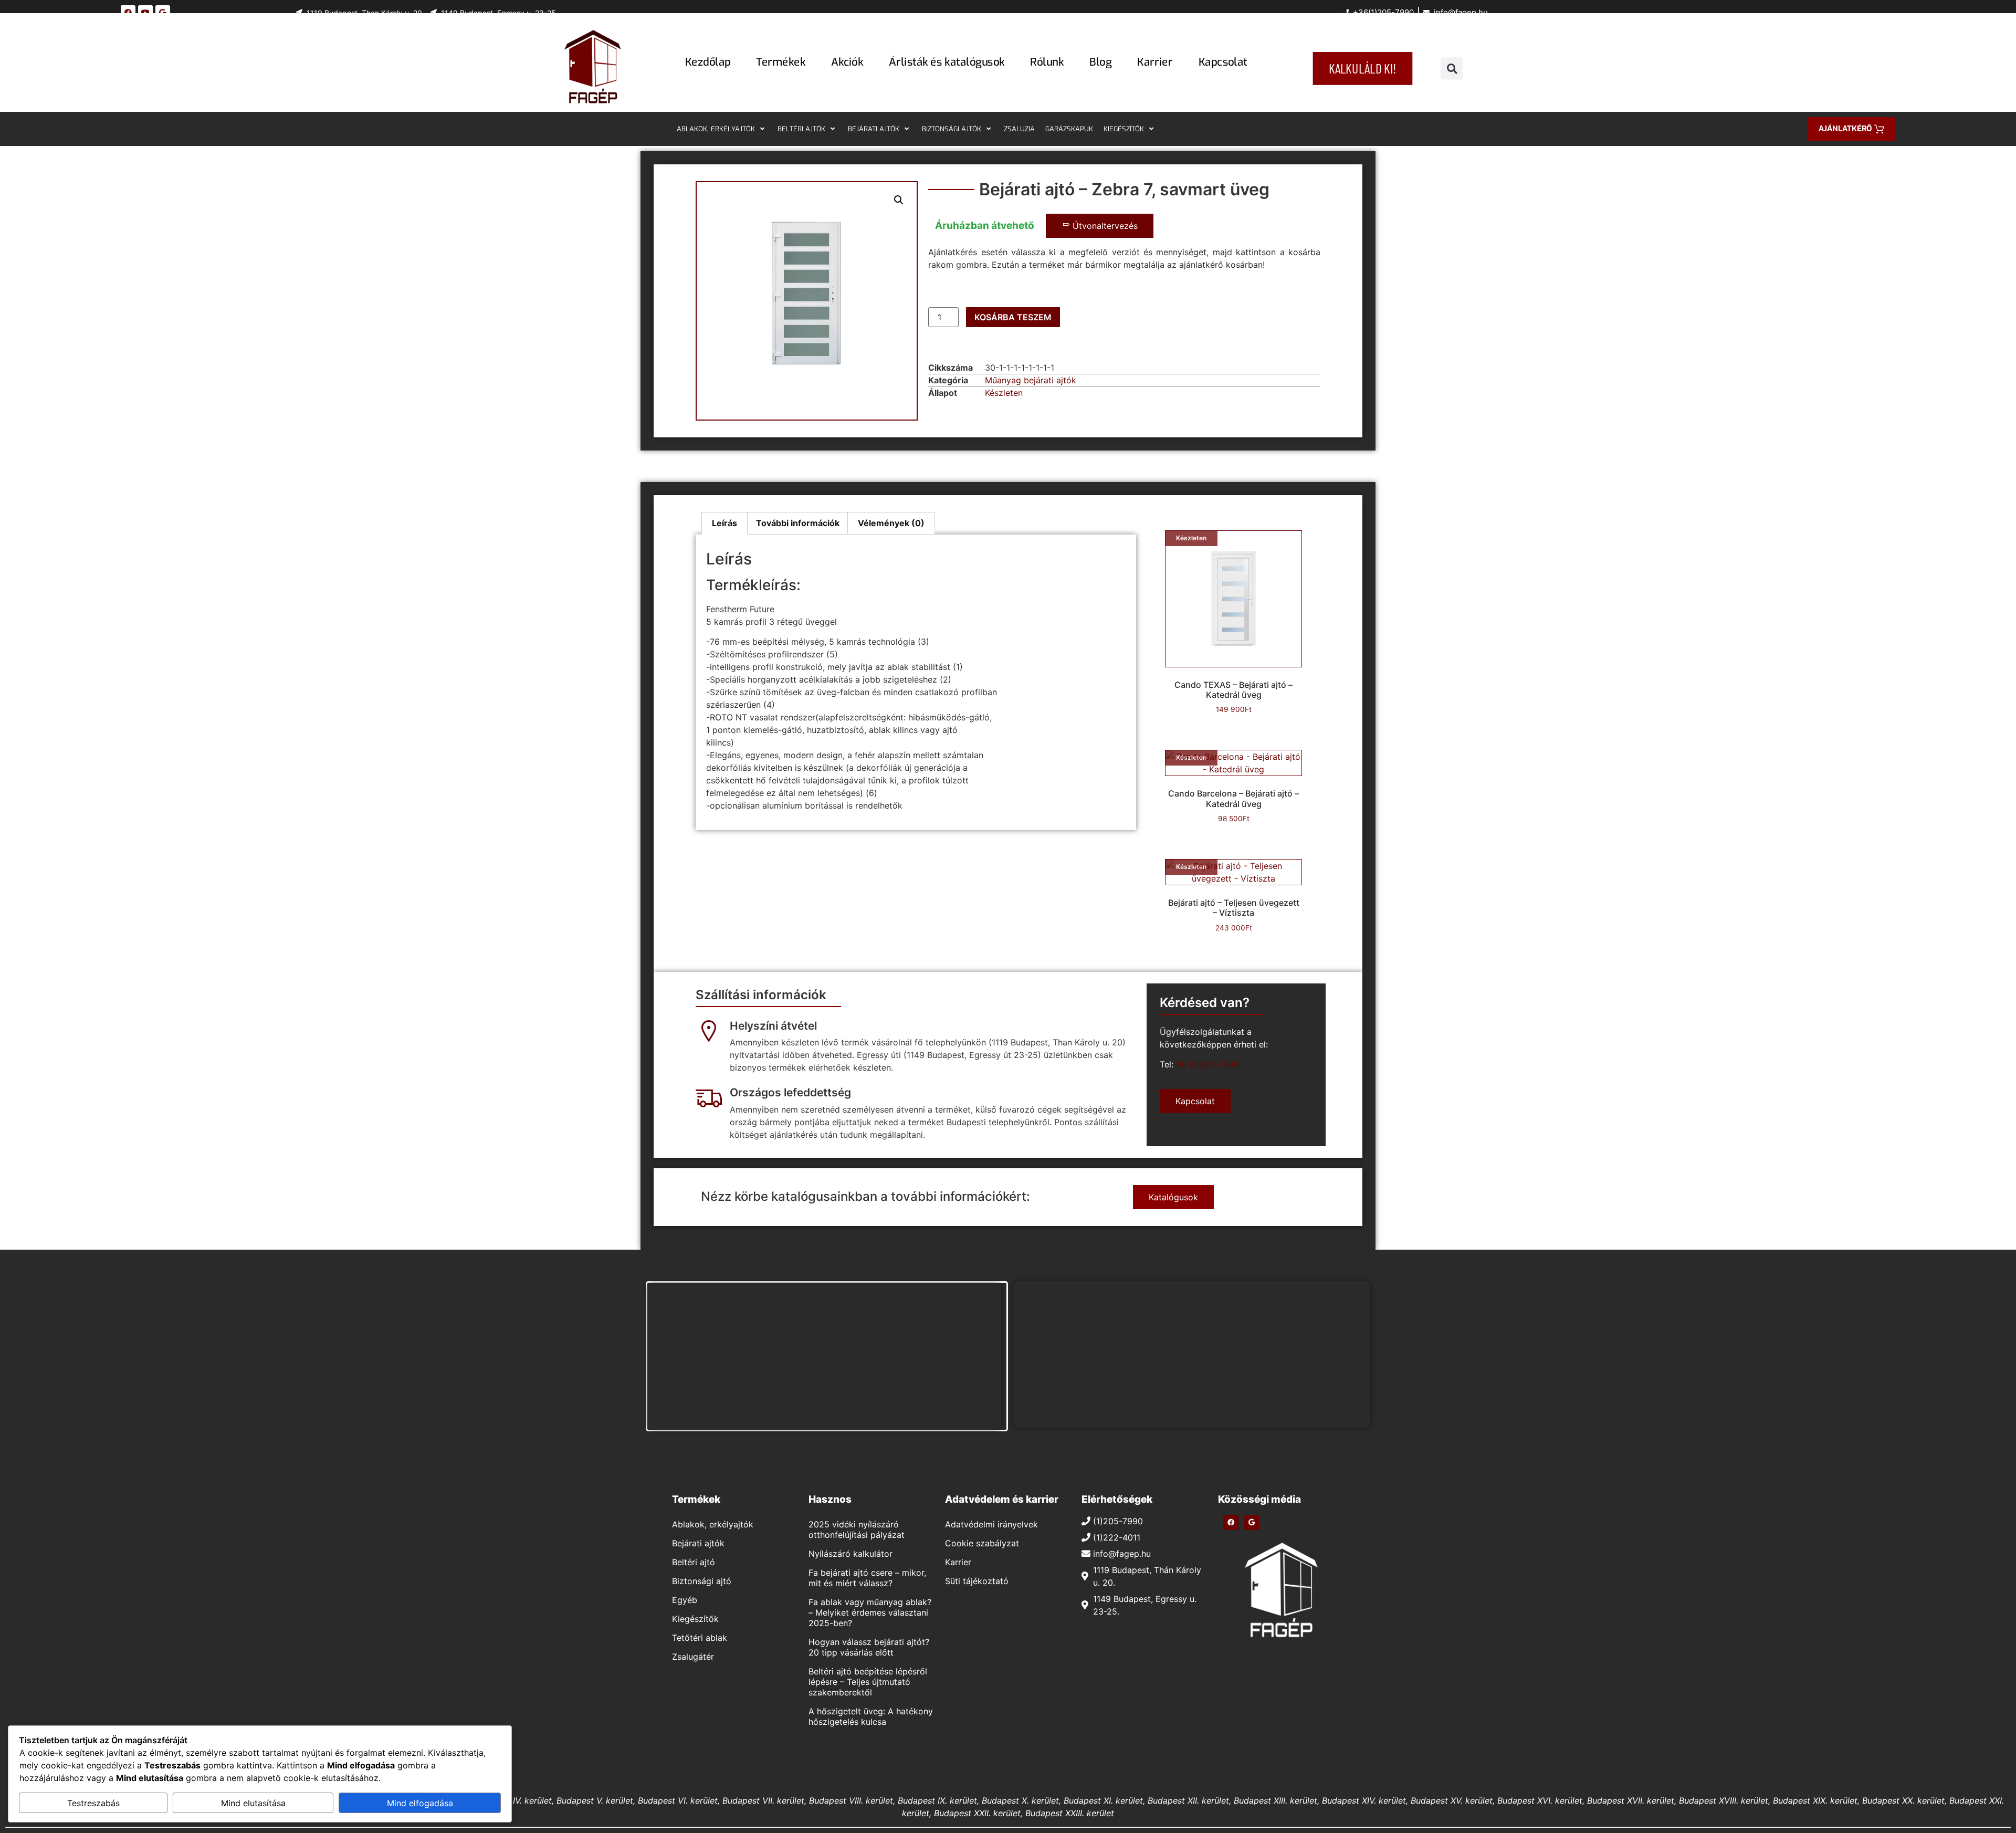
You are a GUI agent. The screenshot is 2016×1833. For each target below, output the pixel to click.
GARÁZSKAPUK (1069, 129)
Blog (1100, 62)
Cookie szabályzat (982, 1543)
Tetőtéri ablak (700, 1638)
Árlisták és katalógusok (947, 62)
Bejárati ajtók (698, 1543)
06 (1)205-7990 (1207, 1064)
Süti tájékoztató (977, 1581)
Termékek (781, 62)
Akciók (847, 62)
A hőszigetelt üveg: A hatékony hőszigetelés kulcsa (871, 1716)
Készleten (1004, 393)
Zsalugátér (693, 1657)
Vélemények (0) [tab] (891, 523)
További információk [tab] (798, 523)
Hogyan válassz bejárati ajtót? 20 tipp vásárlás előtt (869, 1647)
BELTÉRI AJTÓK (801, 129)
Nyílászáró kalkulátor (850, 1554)
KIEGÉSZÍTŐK (1124, 129)
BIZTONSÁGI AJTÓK (952, 129)
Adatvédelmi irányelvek (991, 1524)
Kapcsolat (1223, 62)
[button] (1452, 69)
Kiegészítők (695, 1619)
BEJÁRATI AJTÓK (874, 129)
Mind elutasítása (253, 1803)
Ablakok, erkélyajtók (713, 1524)
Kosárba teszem (1013, 317)
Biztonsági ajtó (702, 1581)
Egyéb (685, 1600)
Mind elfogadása (420, 1803)
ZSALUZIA (1019, 129)
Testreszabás (93, 1803)
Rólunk (1047, 62)
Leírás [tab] (724, 523)
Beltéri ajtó (694, 1562)
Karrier (1155, 62)
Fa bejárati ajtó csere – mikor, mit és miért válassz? (867, 1578)
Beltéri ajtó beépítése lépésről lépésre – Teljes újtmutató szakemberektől (868, 1682)
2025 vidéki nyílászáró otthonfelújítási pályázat (857, 1530)
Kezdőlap (708, 62)
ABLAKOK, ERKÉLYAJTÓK (716, 129)
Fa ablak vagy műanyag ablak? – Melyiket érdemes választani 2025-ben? (870, 1612)
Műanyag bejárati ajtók (1031, 380)
